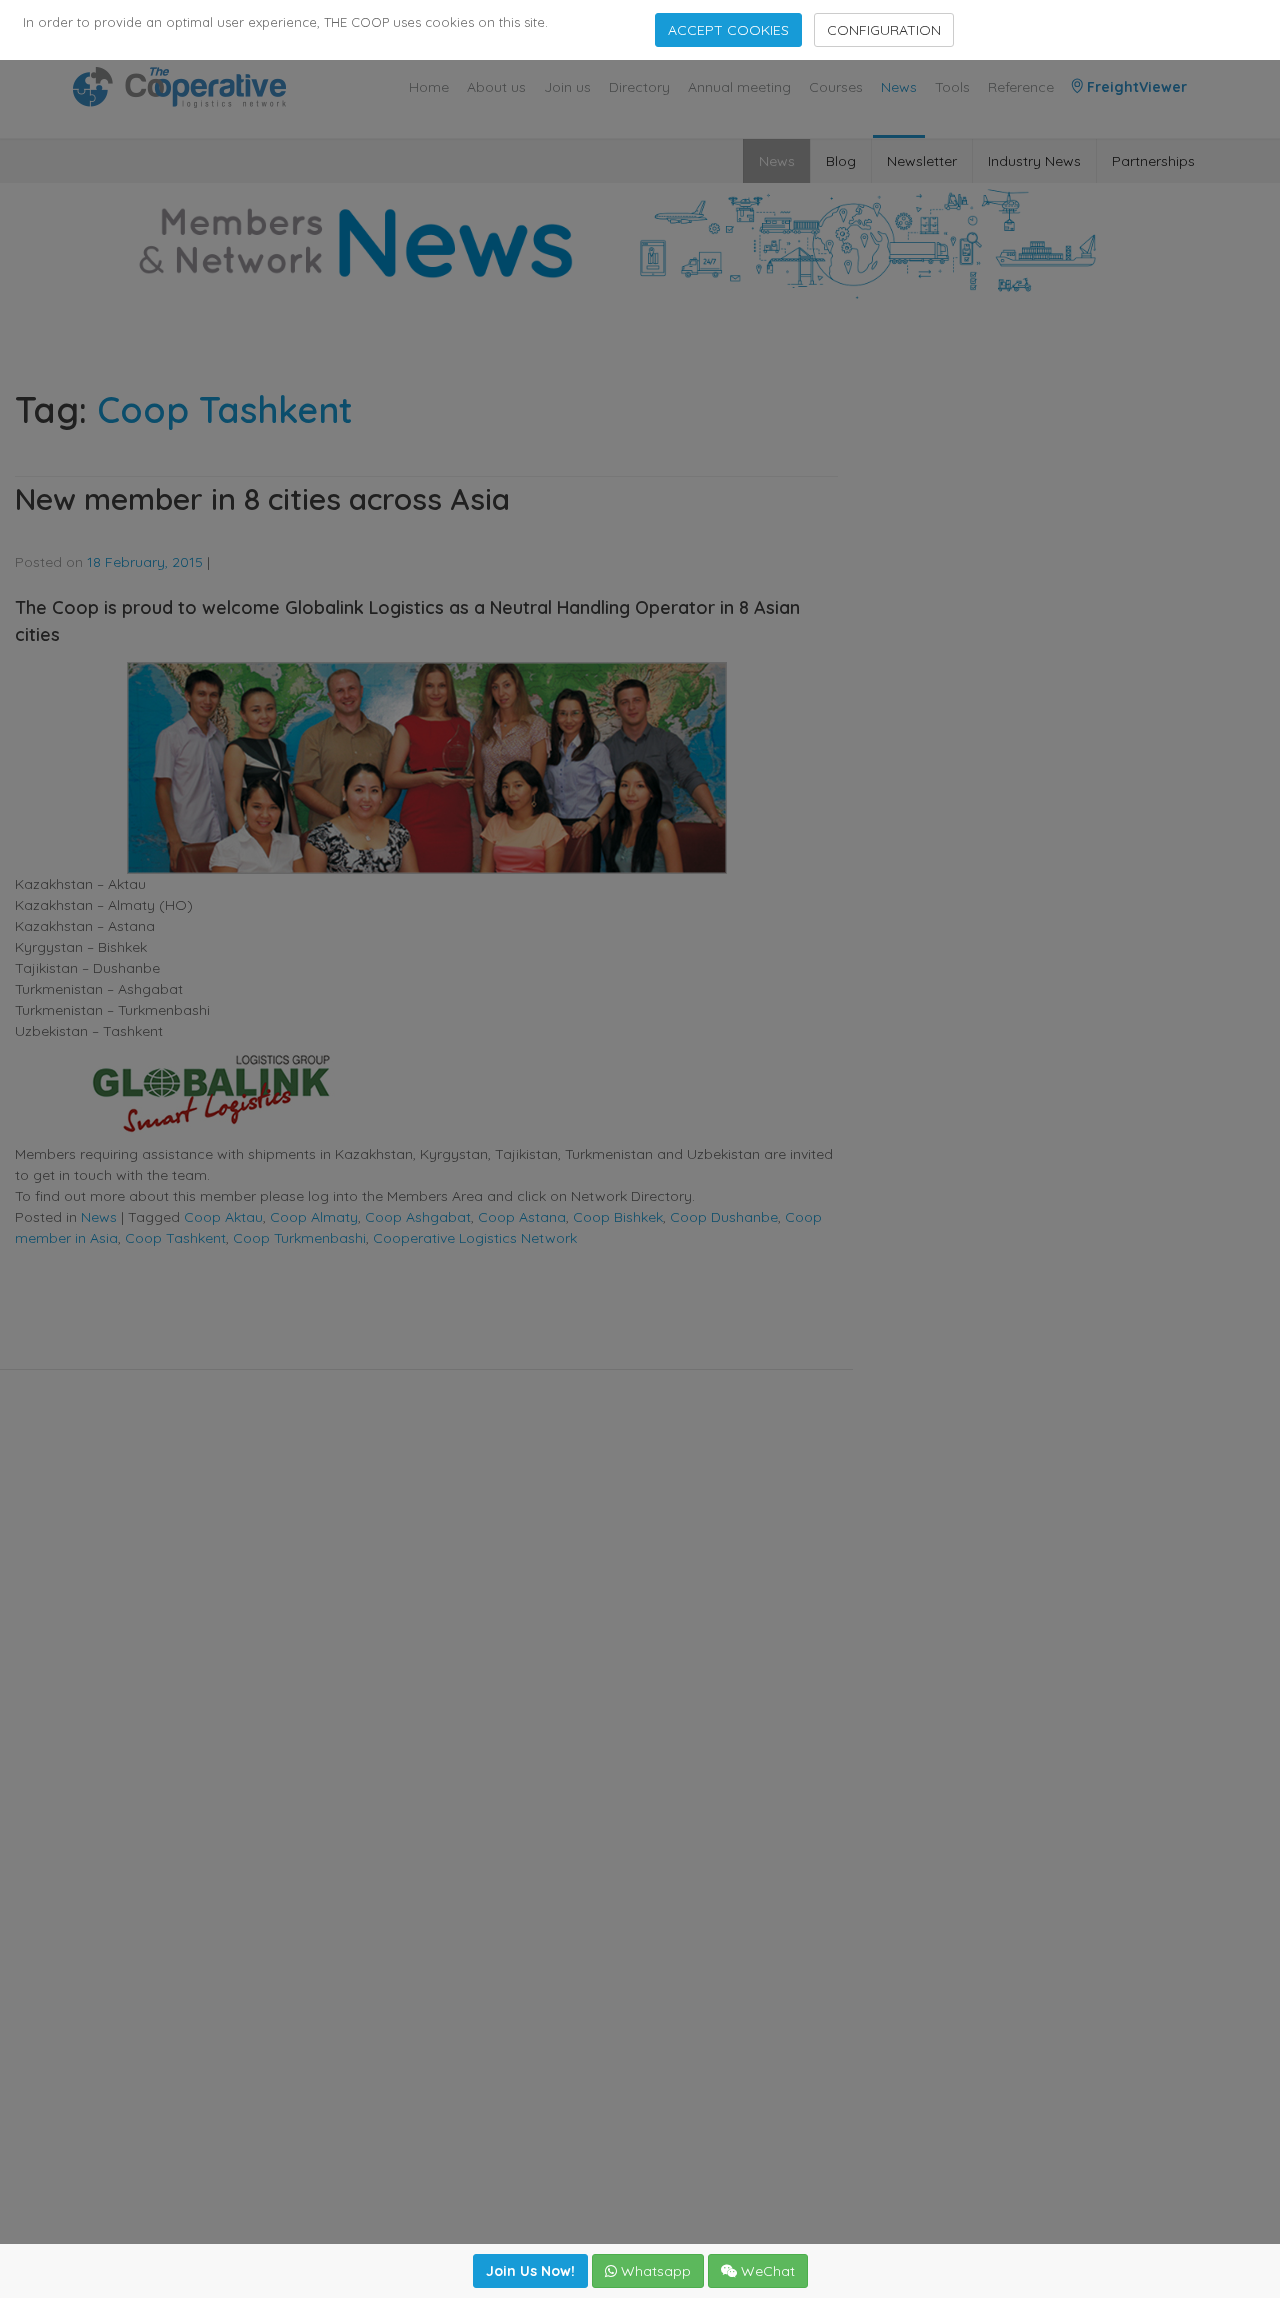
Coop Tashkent (175, 1238)
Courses (836, 87)
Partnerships (1153, 161)
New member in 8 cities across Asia (262, 499)
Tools (952, 87)
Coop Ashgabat (418, 1217)
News (899, 87)
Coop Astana (522, 1217)
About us (496, 87)
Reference (1021, 87)
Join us (567, 87)
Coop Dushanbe (724, 1217)
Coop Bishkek (618, 1217)
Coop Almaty (314, 1217)
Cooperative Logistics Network (475, 1238)
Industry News (1034, 161)
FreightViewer (1135, 87)
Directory (639, 87)
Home (429, 87)
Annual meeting (739, 87)
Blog (841, 161)
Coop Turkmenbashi (299, 1238)
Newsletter (922, 161)
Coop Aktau (223, 1217)
